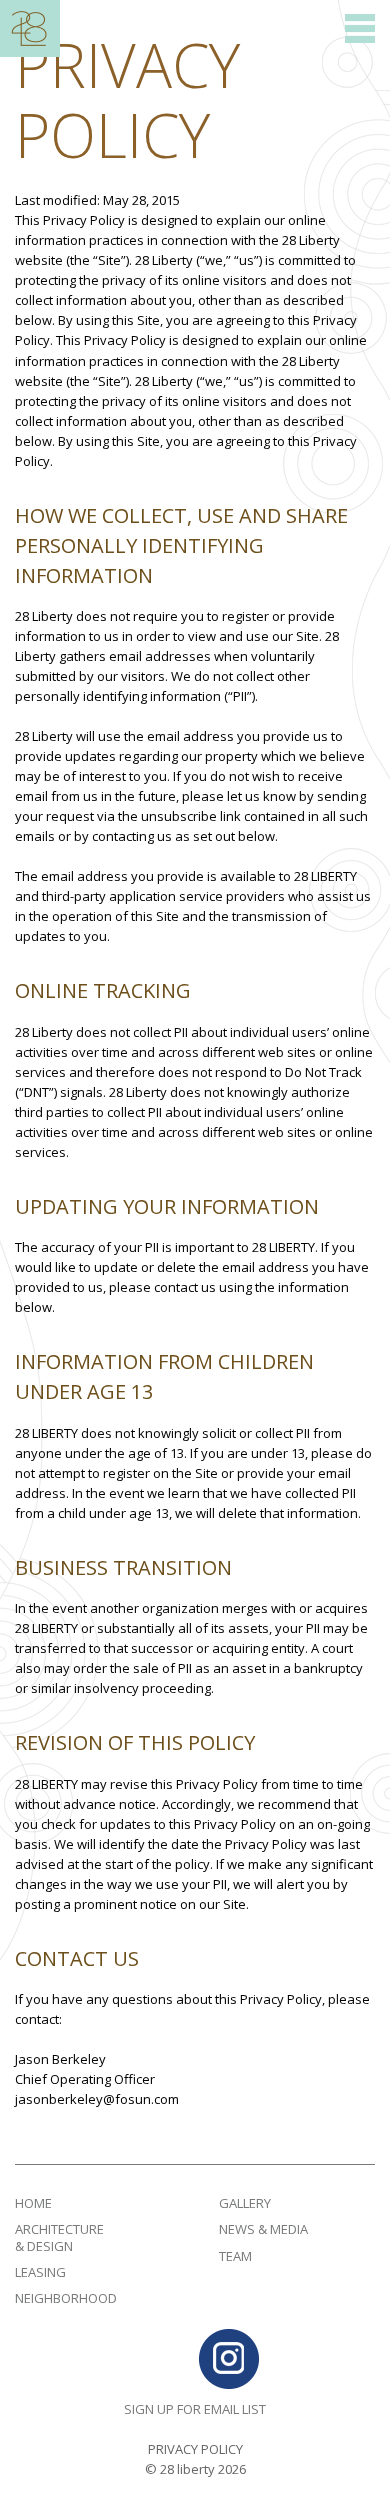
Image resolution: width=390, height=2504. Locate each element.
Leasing (40, 2272)
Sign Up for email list (195, 2409)
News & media (263, 2229)
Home (33, 2203)
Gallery (245, 2203)
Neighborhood (66, 2298)
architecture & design (59, 2237)
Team (235, 2256)
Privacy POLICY (195, 2449)
